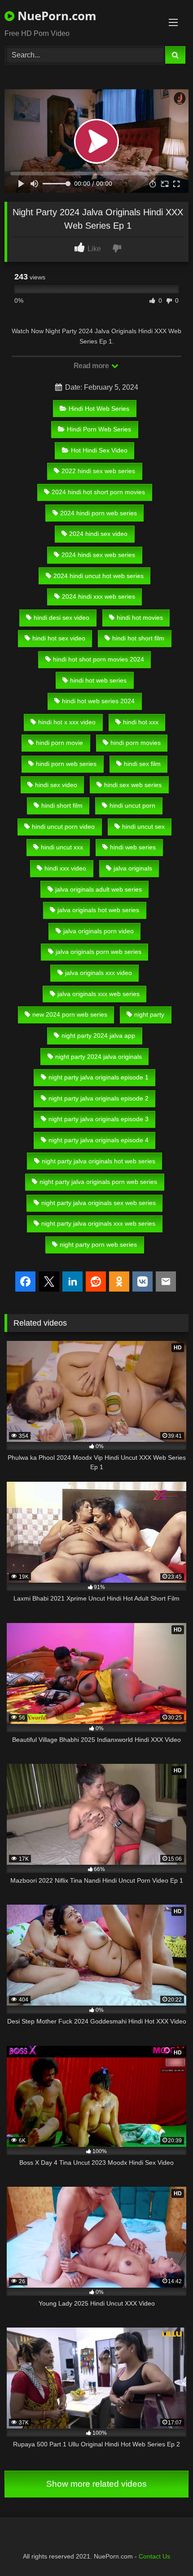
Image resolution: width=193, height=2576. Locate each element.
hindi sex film (142, 764)
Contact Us (154, 2556)
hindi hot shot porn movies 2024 (99, 659)
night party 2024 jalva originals (99, 1057)
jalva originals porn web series (99, 952)
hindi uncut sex (143, 827)
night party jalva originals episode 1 (99, 1077)
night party (149, 1014)
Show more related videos (96, 2484)
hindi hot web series (98, 680)
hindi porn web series (66, 764)
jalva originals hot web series (98, 910)
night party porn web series (98, 1244)
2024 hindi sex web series (98, 555)
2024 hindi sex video (98, 534)
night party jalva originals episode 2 (99, 1098)
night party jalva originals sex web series (99, 1203)
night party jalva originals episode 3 (99, 1119)
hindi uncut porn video (63, 827)
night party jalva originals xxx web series (98, 1223)
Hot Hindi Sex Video (99, 450)
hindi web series (133, 847)
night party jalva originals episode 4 (99, 1140)
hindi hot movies (140, 618)
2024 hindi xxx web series (99, 596)
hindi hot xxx (141, 722)
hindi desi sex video (61, 618)
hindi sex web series (133, 785)
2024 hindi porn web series (99, 513)
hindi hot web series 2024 (98, 701)
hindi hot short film (138, 638)
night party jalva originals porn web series (98, 1182)
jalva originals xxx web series (99, 994)
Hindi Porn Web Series (99, 429)
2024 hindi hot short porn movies (98, 492)
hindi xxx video (65, 868)
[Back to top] (165, 2549)
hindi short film (62, 805)
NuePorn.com (55, 16)
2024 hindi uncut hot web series (99, 576)
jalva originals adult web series (99, 889)
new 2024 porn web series (70, 1014)
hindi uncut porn (132, 805)
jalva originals (133, 868)
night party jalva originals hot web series (99, 1161)
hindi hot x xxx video (67, 722)
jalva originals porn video (99, 931)
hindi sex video (56, 785)
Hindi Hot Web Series (99, 409)
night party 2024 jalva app (98, 1036)
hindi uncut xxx (62, 847)
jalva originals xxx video (99, 973)
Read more (92, 366)
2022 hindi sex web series (98, 471)
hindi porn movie (59, 743)
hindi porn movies (136, 743)
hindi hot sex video (59, 638)
